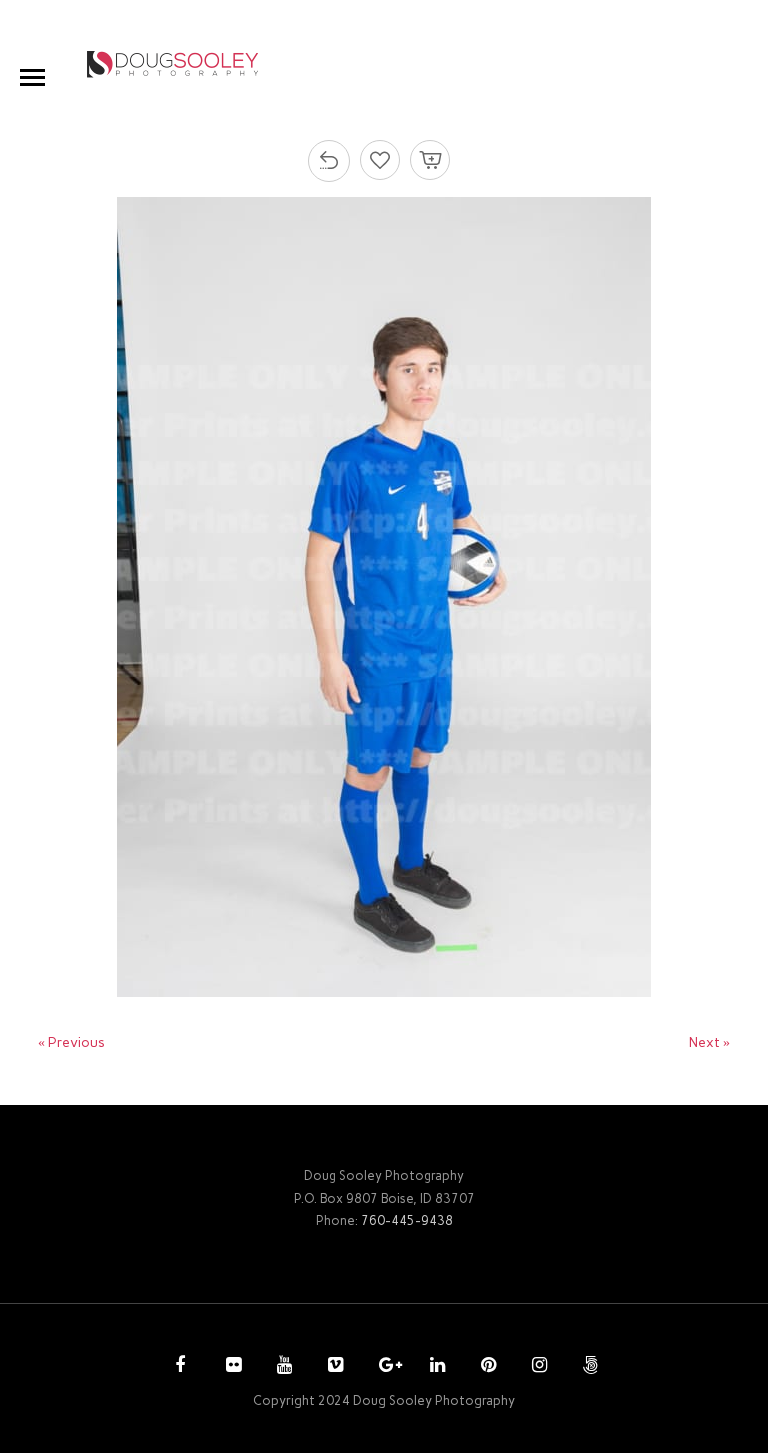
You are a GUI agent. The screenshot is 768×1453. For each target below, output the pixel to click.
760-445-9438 (407, 1220)
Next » (709, 1042)
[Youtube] (282, 1367)
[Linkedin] (435, 1367)
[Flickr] (231, 1367)
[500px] (588, 1367)
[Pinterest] (486, 1367)
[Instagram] (537, 1367)
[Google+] (384, 1367)
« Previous (71, 1042)
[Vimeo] (333, 1367)
